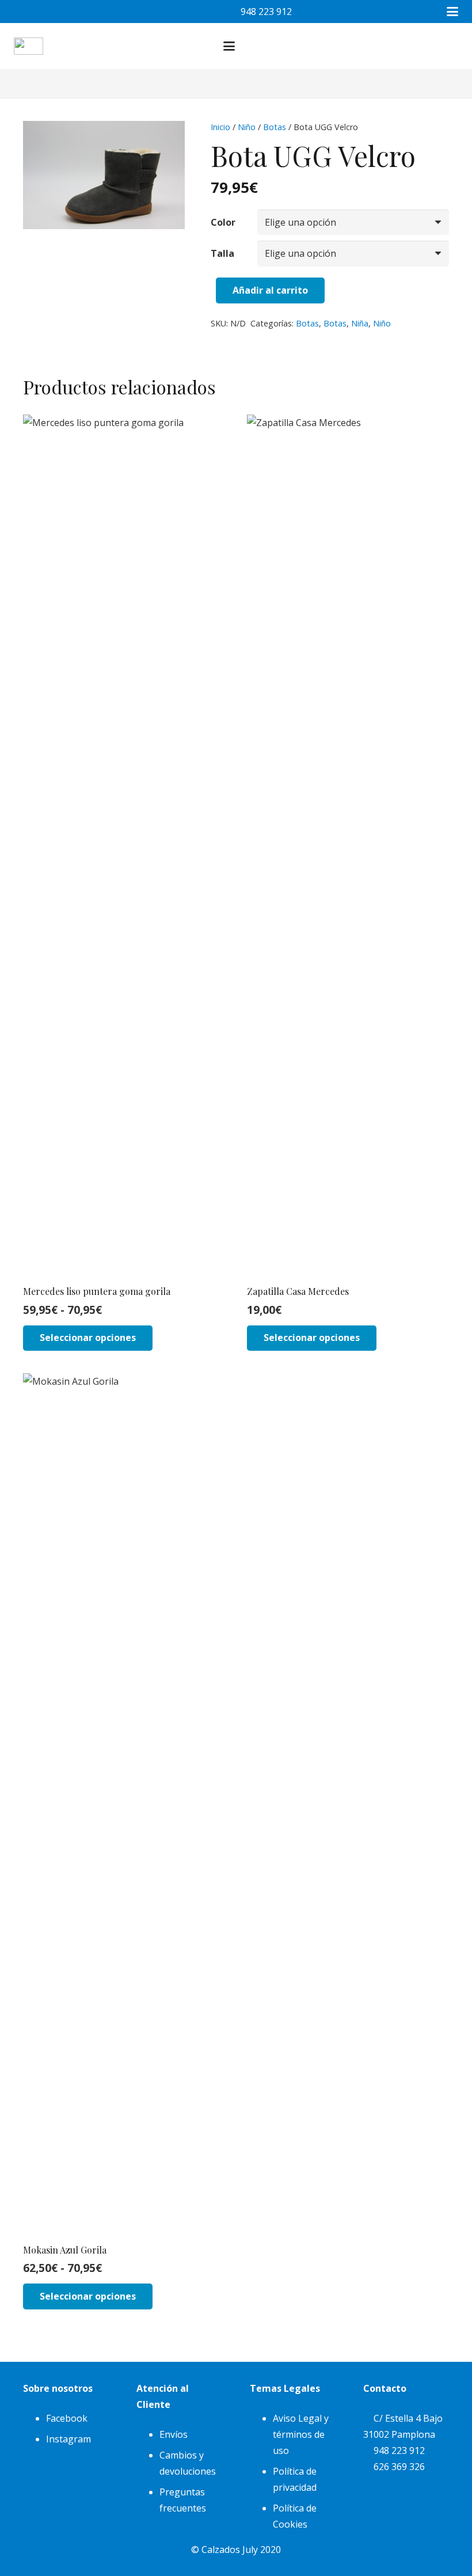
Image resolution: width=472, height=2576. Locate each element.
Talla (222, 253)
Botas (275, 127)
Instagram (68, 2439)
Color (223, 222)
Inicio (220, 127)
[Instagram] (48, 12)
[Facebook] (25, 12)
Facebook (67, 2418)
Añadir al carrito (270, 290)
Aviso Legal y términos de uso (301, 2434)
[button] (452, 12)
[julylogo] (28, 46)
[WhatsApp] (71, 12)
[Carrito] (428, 46)
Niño (247, 127)
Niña (360, 323)
